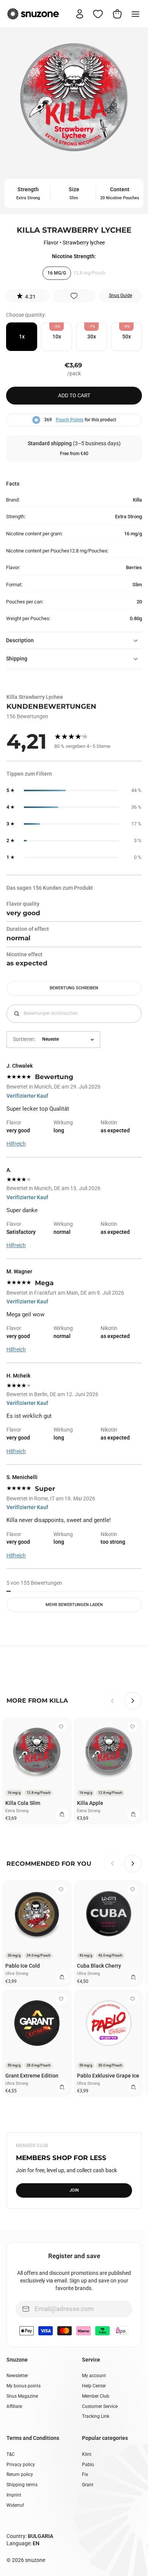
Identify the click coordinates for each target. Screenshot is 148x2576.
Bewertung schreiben (74, 988)
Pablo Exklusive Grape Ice (108, 2076)
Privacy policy (21, 2465)
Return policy (20, 2474)
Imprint (14, 2495)
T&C (11, 2454)
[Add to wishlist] (74, 296)
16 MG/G (57, 273)
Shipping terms (22, 2485)
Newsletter (17, 2376)
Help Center (94, 2386)
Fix (85, 2474)
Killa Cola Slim (23, 1803)
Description (20, 640)
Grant (88, 2485)
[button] (28, 296)
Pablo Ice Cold (23, 1966)
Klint (87, 2454)
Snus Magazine (22, 2396)
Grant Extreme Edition (32, 2076)
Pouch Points (70, 420)
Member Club (96, 2396)
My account (94, 2376)
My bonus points (24, 2386)
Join (74, 2190)
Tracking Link (96, 2416)
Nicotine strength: (74, 256)
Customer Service (100, 2406)
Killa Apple (90, 1803)
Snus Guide (120, 295)
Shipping (17, 659)
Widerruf (15, 2505)
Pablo (88, 2465)
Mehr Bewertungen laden (74, 1605)
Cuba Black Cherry (99, 1966)
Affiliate (14, 2406)
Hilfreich (16, 1144)
